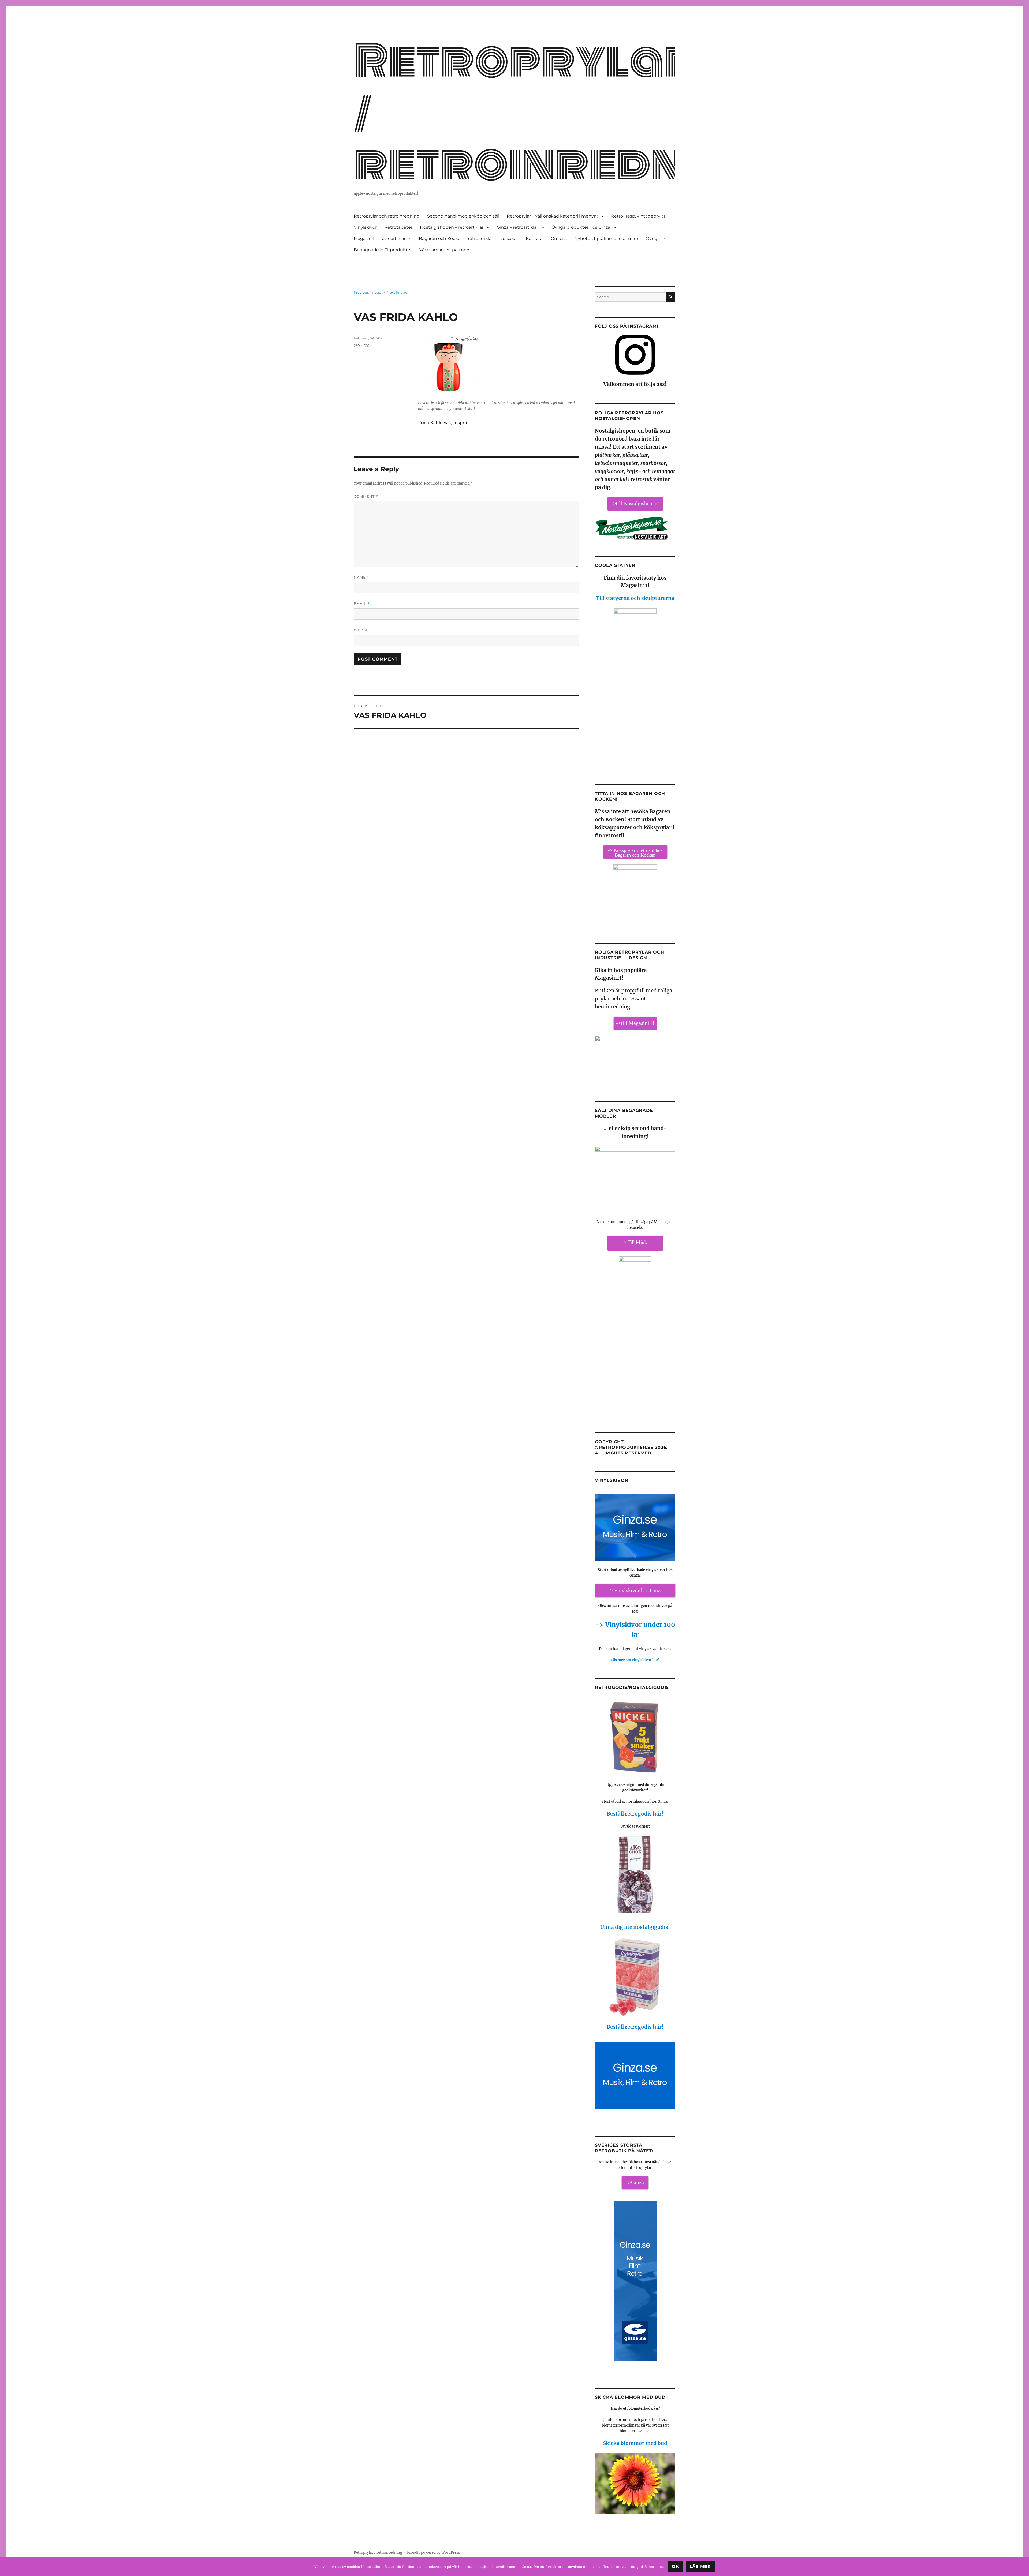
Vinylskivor (365, 227)
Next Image (397, 292)
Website (363, 630)
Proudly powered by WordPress (434, 2553)
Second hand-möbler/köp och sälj (463, 216)
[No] (1022, 2566)
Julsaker (509, 239)
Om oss (559, 239)
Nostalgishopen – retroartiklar (452, 227)
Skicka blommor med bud (635, 2443)
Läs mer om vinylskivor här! (635, 1660)
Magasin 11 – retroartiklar (380, 239)
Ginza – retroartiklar (517, 227)
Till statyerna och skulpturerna (635, 598)
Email (362, 604)
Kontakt (534, 239)
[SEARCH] (671, 297)
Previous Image (367, 292)
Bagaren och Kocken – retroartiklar (456, 239)
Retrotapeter (398, 227)
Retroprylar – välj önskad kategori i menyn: (552, 216)
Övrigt (653, 239)
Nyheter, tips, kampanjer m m (606, 239)
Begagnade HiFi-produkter (383, 250)
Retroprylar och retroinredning (387, 216)
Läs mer (700, 2566)
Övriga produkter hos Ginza (581, 227)
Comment (366, 496)
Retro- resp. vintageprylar (638, 216)
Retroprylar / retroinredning (378, 2553)
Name (361, 577)
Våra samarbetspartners (445, 250)
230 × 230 (362, 346)
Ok (676, 2566)
